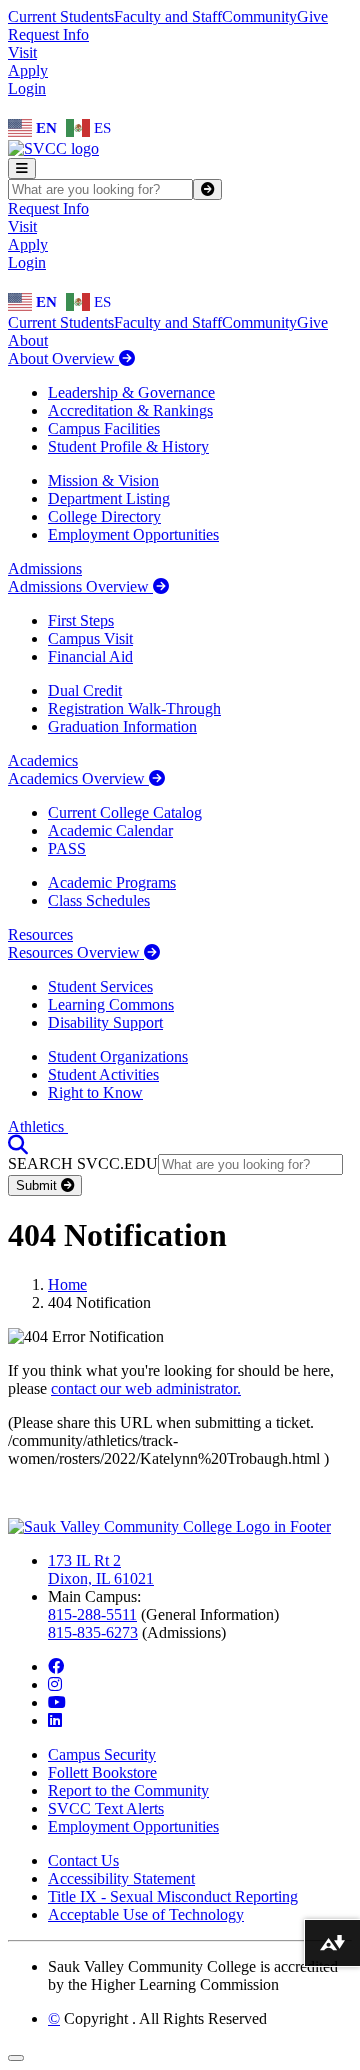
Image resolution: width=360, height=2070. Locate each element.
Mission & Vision (103, 480)
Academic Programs (112, 882)
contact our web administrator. (146, 1388)
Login (27, 88)
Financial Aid (90, 656)
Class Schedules (99, 900)
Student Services (100, 986)
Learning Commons (111, 1004)
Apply (28, 70)
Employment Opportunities (133, 534)
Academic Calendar (110, 830)
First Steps (81, 620)
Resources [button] (40, 934)
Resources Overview (76, 952)
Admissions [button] (45, 568)
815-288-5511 (92, 1614)
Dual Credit (85, 690)
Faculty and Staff (168, 16)
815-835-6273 (93, 1632)
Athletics (38, 1126)
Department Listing (109, 498)
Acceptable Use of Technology (146, 1914)
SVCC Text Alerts (106, 1808)
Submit (38, 1185)
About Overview (63, 358)
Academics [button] (43, 760)
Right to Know (95, 1092)
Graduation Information (122, 726)
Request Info (48, 34)
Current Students (61, 16)
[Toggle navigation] (22, 168)
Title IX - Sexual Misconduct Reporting (173, 1896)
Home (67, 1284)
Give (312, 16)
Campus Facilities (104, 428)
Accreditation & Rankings (130, 410)
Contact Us (83, 1860)
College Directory (104, 516)
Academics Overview (78, 778)
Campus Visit (90, 638)
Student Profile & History (128, 446)
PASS (67, 848)
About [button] (28, 340)
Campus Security (102, 1754)
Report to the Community (128, 1790)
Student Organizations (118, 1056)
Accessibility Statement (121, 1878)
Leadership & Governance (131, 392)
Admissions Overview (80, 586)
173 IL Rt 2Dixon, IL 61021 (101, 1569)
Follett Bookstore (102, 1772)
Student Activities (103, 1074)
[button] (18, 1144)
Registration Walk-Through (134, 708)
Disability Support (105, 1022)
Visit (22, 52)
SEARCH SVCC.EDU (83, 1163)
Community (259, 16)
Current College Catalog (125, 812)
